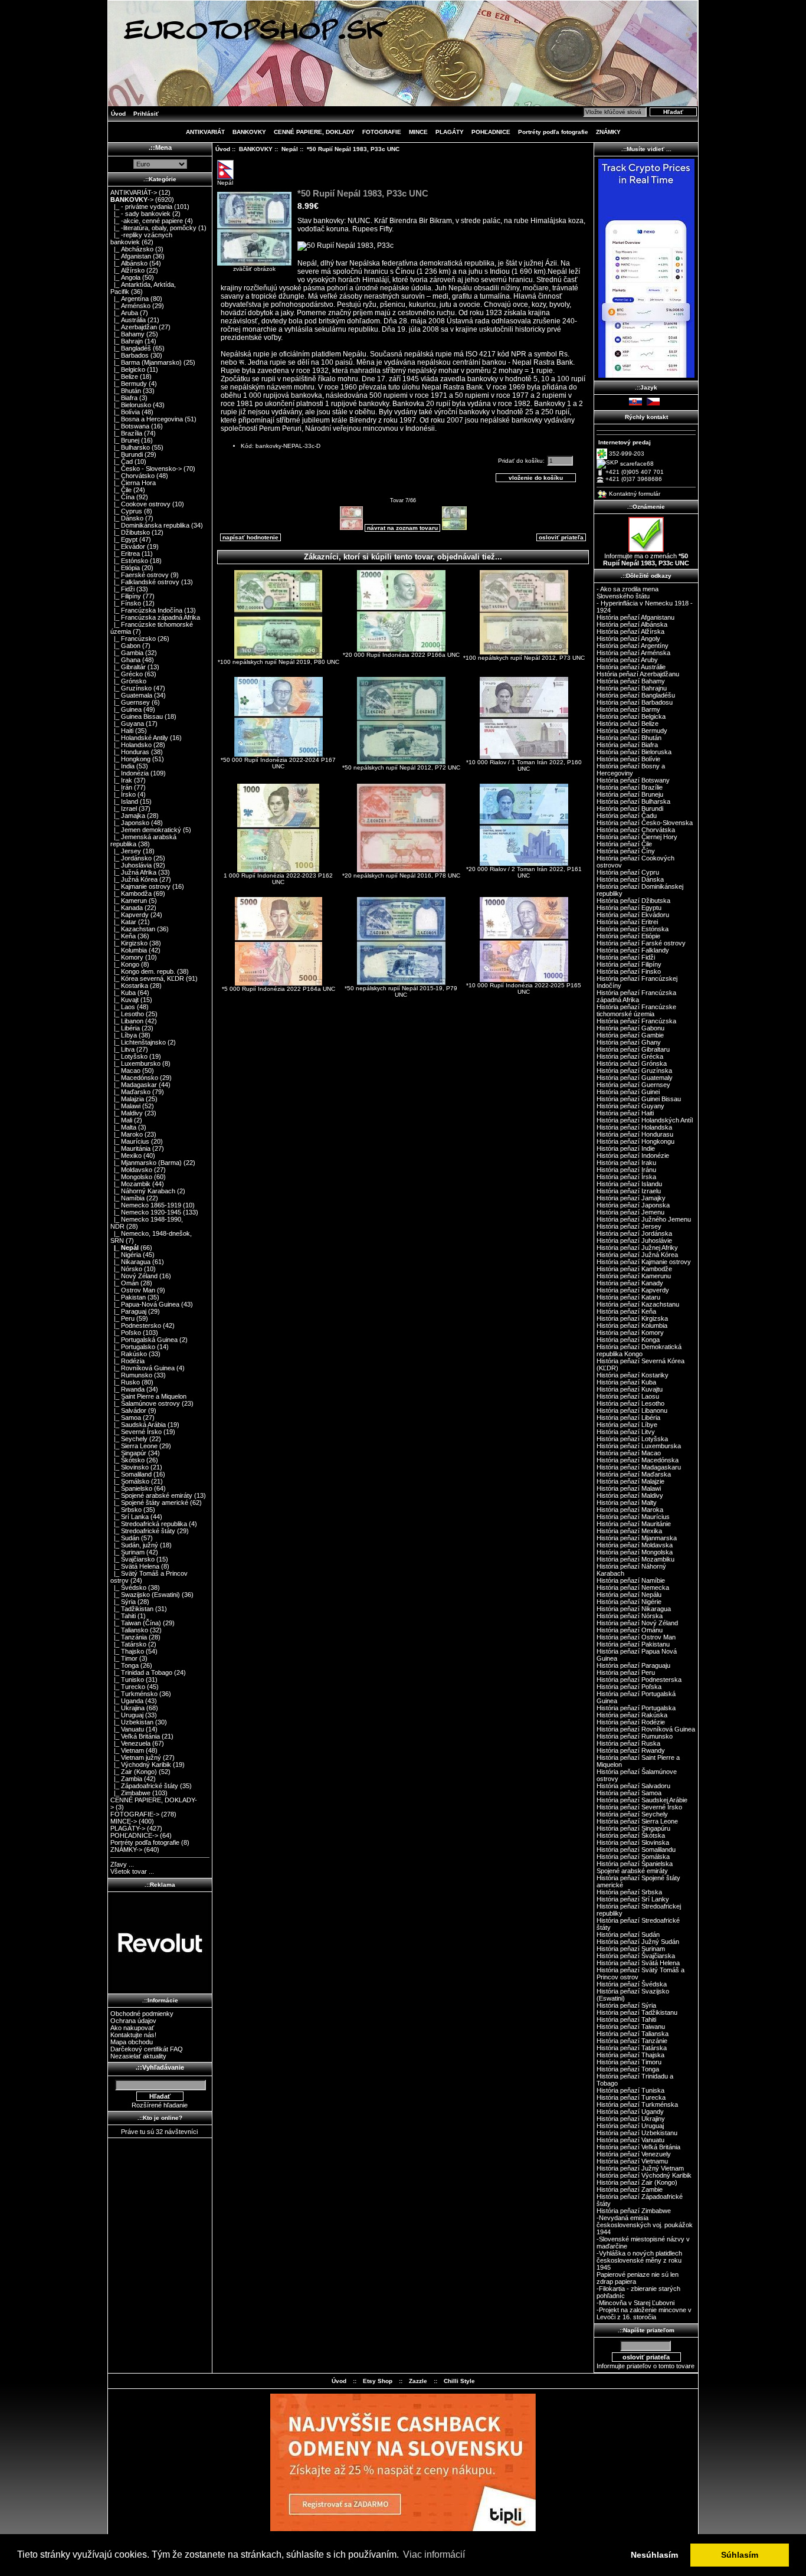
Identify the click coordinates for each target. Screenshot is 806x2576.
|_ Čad (122, 461)
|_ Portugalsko (133, 1347)
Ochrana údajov (133, 2021)
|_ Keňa (123, 936)
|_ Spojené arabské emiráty (151, 1495)
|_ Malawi (125, 1106)
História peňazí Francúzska (636, 1021)
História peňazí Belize (628, 724)
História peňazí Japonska (633, 1205)
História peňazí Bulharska (633, 801)
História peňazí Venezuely (634, 2154)
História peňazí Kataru (628, 1297)
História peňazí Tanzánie (632, 2041)
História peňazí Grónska (632, 1063)
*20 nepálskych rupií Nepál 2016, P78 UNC (401, 875)
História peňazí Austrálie (631, 667)
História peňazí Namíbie (631, 1580)
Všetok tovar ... (132, 1871)
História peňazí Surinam (631, 1949)
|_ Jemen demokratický (146, 830)
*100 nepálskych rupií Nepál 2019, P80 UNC (279, 662)
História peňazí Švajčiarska (636, 1956)
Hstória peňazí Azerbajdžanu (638, 674)
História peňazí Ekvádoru (633, 915)
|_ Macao (125, 1071)
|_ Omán (124, 1283)
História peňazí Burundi (630, 809)
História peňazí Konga (628, 1340)
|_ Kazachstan (133, 929)
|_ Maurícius (130, 1141)
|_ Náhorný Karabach (143, 1191)
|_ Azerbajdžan (134, 327)
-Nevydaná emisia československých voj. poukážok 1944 (645, 2225)
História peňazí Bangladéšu (636, 695)
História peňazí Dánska (630, 879)
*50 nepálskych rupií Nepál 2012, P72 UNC (401, 767)
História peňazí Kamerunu (634, 1276)
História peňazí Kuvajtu (630, 1389)
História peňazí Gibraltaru (633, 1049)
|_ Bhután (126, 391)
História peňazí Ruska (628, 1743)
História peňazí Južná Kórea (637, 1255)
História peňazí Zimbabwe (634, 2211)
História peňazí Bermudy (632, 731)
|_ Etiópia (125, 568)
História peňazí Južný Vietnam (640, 2168)
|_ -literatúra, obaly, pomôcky (153, 228)
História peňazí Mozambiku (635, 1559)
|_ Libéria (125, 1028)
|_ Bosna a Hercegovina (147, 419)
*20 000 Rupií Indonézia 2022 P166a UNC (401, 655)
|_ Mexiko (126, 1156)
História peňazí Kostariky (633, 1375)
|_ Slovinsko (130, 1467)
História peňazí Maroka (630, 1510)
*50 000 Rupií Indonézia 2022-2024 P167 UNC (278, 763)
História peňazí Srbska (629, 1892)
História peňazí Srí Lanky (633, 1899)
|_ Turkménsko (134, 1694)
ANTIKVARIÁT (205, 132)
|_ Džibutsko (130, 532)
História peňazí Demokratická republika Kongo (639, 1350)
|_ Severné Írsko (136, 1432)
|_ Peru (122, 1318)
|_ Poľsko (126, 1333)
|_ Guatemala (131, 695)
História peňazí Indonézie (633, 1156)
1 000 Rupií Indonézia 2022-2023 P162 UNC (278, 879)
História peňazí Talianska (633, 2034)
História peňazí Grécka (630, 1056)
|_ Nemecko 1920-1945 (146, 1212)
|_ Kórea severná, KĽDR (147, 978)
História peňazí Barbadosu (635, 702)
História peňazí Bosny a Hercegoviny (631, 770)
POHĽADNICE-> (134, 1835)
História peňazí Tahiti (626, 2019)
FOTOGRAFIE (382, 132)
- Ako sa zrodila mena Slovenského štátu (628, 593)
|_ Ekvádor (128, 546)
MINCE (418, 132)
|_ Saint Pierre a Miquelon (148, 1396)
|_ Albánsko (129, 263)
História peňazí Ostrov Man (636, 1637)
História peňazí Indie (626, 1148)
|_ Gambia (127, 653)
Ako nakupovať (132, 2028)
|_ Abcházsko (132, 249)
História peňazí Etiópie (628, 936)
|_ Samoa (126, 1418)
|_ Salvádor (128, 1410)
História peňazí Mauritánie (634, 1524)
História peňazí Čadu (627, 816)
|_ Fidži (122, 589)
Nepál (290, 149)
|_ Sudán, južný (134, 1545)
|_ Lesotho (127, 1014)
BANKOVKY (256, 149)
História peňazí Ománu (630, 1630)
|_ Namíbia (127, 1198)
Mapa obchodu (132, 2042)
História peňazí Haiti (625, 1113)
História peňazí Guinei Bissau (639, 1099)
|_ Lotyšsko (129, 1056)
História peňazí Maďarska (634, 1474)
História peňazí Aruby (627, 660)
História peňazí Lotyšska (632, 1439)
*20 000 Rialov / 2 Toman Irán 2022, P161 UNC (524, 872)
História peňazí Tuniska (630, 2090)
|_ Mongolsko (131, 1177)
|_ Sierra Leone (134, 1446)
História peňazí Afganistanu (635, 617)
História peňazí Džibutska (633, 901)
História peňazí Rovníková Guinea (646, 1729)
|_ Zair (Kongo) (134, 1772)
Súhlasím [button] (740, 2555)
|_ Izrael (124, 809)
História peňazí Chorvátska (636, 830)
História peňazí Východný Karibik (644, 2175)
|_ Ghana (125, 660)
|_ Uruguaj (127, 1715)
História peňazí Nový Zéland (637, 1623)
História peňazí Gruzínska (634, 1071)
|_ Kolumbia (129, 950)
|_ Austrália (128, 320)
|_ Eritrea (125, 554)
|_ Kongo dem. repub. (143, 971)
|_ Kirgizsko (129, 943)
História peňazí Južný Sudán (638, 1942)
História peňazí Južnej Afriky (637, 1248)
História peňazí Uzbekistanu (637, 2133)
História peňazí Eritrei (627, 922)
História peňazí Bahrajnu (632, 688)
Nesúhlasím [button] (654, 2555)
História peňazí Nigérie (629, 1602)
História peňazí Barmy (628, 709)
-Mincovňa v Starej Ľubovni (635, 2303)
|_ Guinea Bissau (137, 716)
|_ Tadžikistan (132, 1609)
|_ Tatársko (128, 1644)
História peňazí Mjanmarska (637, 1538)
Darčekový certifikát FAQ (147, 2049)
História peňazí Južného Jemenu (644, 1219)
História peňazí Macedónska (638, 1460)
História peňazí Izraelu (629, 1191)
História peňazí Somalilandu (636, 1850)
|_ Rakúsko (129, 1354)
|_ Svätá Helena (135, 1566)
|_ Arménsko (130, 306)
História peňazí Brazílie (630, 787)
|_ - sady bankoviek (140, 214)
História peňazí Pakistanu (633, 1644)
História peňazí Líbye (627, 1425)
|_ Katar (123, 922)
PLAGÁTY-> (128, 1828)
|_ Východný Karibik (141, 1765)
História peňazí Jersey (629, 1226)
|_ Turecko (128, 1687)
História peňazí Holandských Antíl (645, 1120)
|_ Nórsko (126, 1269)
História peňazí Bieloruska (634, 752)
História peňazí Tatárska (632, 2048)
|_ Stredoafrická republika (149, 1524)
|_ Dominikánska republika (150, 525)
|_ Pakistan (128, 1297)
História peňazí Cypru (628, 872)
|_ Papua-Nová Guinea (145, 1304)
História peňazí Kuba (626, 1382)
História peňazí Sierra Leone (637, 1821)
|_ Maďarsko (130, 1092)
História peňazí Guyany (630, 1106)
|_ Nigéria (126, 1255)
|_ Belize (124, 377)
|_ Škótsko (127, 1460)
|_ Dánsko (127, 518)
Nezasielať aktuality (138, 2056)
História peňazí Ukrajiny (631, 2119)
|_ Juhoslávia (131, 865)
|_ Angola (125, 277)
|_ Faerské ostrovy (140, 575)
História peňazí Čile (624, 844)
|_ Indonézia (130, 773)
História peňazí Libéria (628, 1418)
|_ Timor (124, 1658)
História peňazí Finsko (629, 971)
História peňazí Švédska (632, 1984)
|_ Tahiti (123, 1616)
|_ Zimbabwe (130, 1793)
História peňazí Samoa (629, 1793)
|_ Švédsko (128, 1588)
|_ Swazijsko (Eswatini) (145, 1595)
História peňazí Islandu (629, 1184)
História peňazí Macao (629, 1453)
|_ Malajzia (127, 1099)
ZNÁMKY (608, 132)
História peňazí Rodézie (631, 1722)
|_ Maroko (127, 1134)
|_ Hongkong (130, 759)
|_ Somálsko (130, 1481)
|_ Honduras (130, 752)
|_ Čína (122, 497)
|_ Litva (122, 1049)
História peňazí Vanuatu (630, 2140)
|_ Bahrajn (127, 341)
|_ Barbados (130, 355)
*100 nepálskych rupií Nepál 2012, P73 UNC (524, 658)
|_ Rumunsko (131, 1375)
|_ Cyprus (126, 511)
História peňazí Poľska (629, 1687)
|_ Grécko (127, 674)
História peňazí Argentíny (633, 646)
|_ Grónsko (128, 681)
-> (132, 199)
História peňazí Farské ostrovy (641, 943)
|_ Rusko (125, 1382)
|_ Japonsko (130, 823)
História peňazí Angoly (628, 639)
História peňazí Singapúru (633, 1828)
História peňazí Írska (626, 1177)
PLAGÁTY (450, 132)
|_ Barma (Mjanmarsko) (146, 362)
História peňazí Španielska (635, 1864)
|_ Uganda (127, 1701)
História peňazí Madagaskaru (639, 1467)
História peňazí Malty (627, 1503)
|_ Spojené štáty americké (149, 1503)
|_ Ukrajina (127, 1708)
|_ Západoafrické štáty (144, 1786)
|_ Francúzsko (133, 639)
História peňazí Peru (626, 1672)
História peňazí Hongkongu (635, 1141)
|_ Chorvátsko (132, 476)
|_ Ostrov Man (133, 1290)
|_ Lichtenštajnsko (138, 1042)
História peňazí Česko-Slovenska (645, 823)
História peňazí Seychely (632, 1814)
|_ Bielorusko (131, 405)
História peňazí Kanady (630, 1283)
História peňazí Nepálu (629, 1595)
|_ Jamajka (128, 816)
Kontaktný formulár (635, 494)
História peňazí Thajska (630, 2055)
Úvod (118, 114)
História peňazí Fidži (626, 957)
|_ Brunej (125, 440)
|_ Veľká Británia (135, 1736)
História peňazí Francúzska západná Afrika (636, 996)
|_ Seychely (129, 1439)
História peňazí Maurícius (633, 1517)
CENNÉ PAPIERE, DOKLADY (314, 132)
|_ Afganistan (131, 256)
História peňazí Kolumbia (632, 1325)
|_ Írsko (123, 794)
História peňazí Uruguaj (630, 2126)
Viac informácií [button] (434, 2554)
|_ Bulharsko (130, 447)
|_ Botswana (130, 426)
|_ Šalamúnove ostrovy (145, 1403)
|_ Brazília (126, 433)
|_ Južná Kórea (134, 879)
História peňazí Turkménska (637, 2104)
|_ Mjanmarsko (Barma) (146, 1163)
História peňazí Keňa (626, 1311)
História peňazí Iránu (626, 1170)
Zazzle (418, 2381)
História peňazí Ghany (629, 1042)
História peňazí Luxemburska (639, 1446)
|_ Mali (121, 1120)
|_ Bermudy (129, 384)
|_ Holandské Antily (139, 738)
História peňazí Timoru (629, 2062)
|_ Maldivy (127, 1113)
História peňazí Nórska (630, 1616)
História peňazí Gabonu (630, 1028)
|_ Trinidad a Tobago (141, 1672)
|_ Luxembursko (135, 1063)
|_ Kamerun (129, 901)
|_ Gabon (125, 646)
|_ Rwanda (127, 1389)
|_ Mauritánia (130, 1148)
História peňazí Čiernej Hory (637, 837)
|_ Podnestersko (136, 1325)
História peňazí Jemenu (630, 1212)
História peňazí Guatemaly (635, 1078)
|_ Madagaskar (134, 1085)
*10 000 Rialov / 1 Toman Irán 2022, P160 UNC (524, 765)
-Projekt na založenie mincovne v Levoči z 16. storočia (644, 2313)
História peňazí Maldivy (630, 1495)
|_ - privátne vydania (141, 207)
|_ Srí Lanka (130, 1517)
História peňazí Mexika (629, 1531)
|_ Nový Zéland (134, 1276)
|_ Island (124, 801)
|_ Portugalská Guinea (144, 1340)
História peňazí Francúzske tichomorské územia (636, 1010)
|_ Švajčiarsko (132, 1559)
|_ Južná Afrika (133, 872)
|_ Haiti (122, 731)
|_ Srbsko (126, 1510)
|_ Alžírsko (127, 270)
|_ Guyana (127, 724)
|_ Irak (121, 780)
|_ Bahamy (127, 334)
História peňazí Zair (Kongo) (637, 2182)
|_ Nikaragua (130, 1262)
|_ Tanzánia (129, 1637)
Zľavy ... (122, 1864)
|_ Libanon (127, 1021)
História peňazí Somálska (633, 1857)
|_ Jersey (126, 851)
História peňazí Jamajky (631, 1198)
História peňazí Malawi (629, 1488)
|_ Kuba (123, 993)
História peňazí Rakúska (632, 1715)
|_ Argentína (130, 299)
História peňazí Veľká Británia (638, 2147)
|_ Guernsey (130, 702)
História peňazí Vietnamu (632, 2161)
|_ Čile (121, 490)
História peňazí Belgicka (631, 716)
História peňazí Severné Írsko (639, 1807)
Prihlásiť (146, 114)
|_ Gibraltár (128, 667)
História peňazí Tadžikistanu (637, 2012)
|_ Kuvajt (124, 1000)
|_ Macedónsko (134, 1078)
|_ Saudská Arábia (138, 1425)
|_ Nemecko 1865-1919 (146, 1205)
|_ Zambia (126, 1779)
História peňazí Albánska (632, 624)
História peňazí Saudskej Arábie (642, 1800)
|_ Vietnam (127, 1750)
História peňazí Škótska (631, 1835)
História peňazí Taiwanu (631, 2027)
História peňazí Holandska (634, 1127)
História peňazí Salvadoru (633, 1786)
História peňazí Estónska (633, 929)
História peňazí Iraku (626, 1163)
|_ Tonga (124, 1665)
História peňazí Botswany (633, 780)
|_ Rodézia (127, 1361)
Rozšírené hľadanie (160, 2105)
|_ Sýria (123, 1602)
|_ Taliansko (129, 1630)
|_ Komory (127, 957)
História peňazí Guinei (628, 1092)
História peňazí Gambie (630, 1035)
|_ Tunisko (127, 1680)
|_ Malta (123, 1127)
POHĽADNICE (491, 132)
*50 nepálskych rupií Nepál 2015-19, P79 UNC (401, 991)
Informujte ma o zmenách (646, 559)
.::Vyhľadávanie (160, 2067)
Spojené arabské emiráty (632, 1871)
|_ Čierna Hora (133, 483)
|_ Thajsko (127, 1651)
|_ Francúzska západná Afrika (155, 617)
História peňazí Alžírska (630, 631)
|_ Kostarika (129, 986)
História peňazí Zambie (630, 2189)
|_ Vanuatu (127, 1729)
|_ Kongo (125, 964)
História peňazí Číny (626, 851)
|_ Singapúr (128, 1453)
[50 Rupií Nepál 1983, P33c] (345, 246)
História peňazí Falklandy (633, 950)
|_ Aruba (124, 313)
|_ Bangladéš (131, 348)
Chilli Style (459, 2381)
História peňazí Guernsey (633, 1085)
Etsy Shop (378, 2381)
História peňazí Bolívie (628, 759)
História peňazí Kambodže (634, 1269)
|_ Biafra (124, 398)
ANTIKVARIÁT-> (134, 192)
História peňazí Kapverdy (633, 1290)
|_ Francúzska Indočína (146, 610)
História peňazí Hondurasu (635, 1134)
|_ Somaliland (131, 1474)
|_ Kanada (127, 908)
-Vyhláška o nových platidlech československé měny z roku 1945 (639, 2260)
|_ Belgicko (128, 369)
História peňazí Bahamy (631, 681)
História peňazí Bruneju (630, 794)
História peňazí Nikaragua (634, 1609)
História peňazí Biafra (627, 745)
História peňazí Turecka (631, 2097)
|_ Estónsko (129, 561)
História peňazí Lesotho (630, 1403)
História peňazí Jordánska (634, 1233)
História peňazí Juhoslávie (634, 1240)
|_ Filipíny (126, 596)
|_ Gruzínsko (131, 688)
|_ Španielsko (131, 1488)
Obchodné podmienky (142, 2014)
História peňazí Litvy (626, 1432)
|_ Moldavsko (131, 1170)
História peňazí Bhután (629, 738)
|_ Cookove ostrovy (140, 504)
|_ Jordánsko (131, 858)
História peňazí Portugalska (636, 1708)
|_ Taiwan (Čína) (136, 1623)
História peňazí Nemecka (633, 1588)
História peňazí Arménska (633, 653)
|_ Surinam (127, 1552)
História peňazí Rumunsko (635, 1736)
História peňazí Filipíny (629, 964)
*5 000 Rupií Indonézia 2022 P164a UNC (279, 989)
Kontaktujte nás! (133, 2035)
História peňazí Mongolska (635, 1552)
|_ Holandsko (131, 745)
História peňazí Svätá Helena (638, 1963)
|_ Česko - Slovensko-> (146, 469)
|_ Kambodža (131, 893)
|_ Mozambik (130, 1184)
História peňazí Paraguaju (633, 1665)
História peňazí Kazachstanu (638, 1304)
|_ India (122, 766)
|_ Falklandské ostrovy (145, 582)
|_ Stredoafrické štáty (143, 1531)
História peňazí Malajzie (630, 1481)
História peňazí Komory (630, 1333)
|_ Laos (123, 1007)
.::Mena (160, 148)
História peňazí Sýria (626, 2005)
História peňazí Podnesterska (639, 1680)
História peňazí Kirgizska (632, 1318)
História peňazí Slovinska (633, 1842)
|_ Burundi (127, 454)
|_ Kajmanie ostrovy (140, 886)
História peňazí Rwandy (631, 1750)
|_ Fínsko (126, 603)
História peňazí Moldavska (635, 1545)
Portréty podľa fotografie (553, 132)
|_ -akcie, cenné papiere (147, 221)
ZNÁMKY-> (126, 1850)
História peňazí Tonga (628, 2069)
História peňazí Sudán (628, 1935)
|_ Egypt (124, 539)
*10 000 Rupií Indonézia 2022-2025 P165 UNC (524, 988)
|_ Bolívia (125, 412)
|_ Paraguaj (128, 1311)
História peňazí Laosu (628, 1396)
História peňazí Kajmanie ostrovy (644, 1262)
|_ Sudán (125, 1538)
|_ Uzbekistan (132, 1722)
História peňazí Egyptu (629, 908)
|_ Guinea (126, 709)
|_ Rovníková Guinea (142, 1368)
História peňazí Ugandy (630, 2112)
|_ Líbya (124, 1035)
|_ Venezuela (130, 1743)
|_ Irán (121, 787)
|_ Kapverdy (130, 915)
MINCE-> (124, 1821)
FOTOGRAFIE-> (135, 1814)
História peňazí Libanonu (632, 1410)
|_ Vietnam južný (136, 1757)
